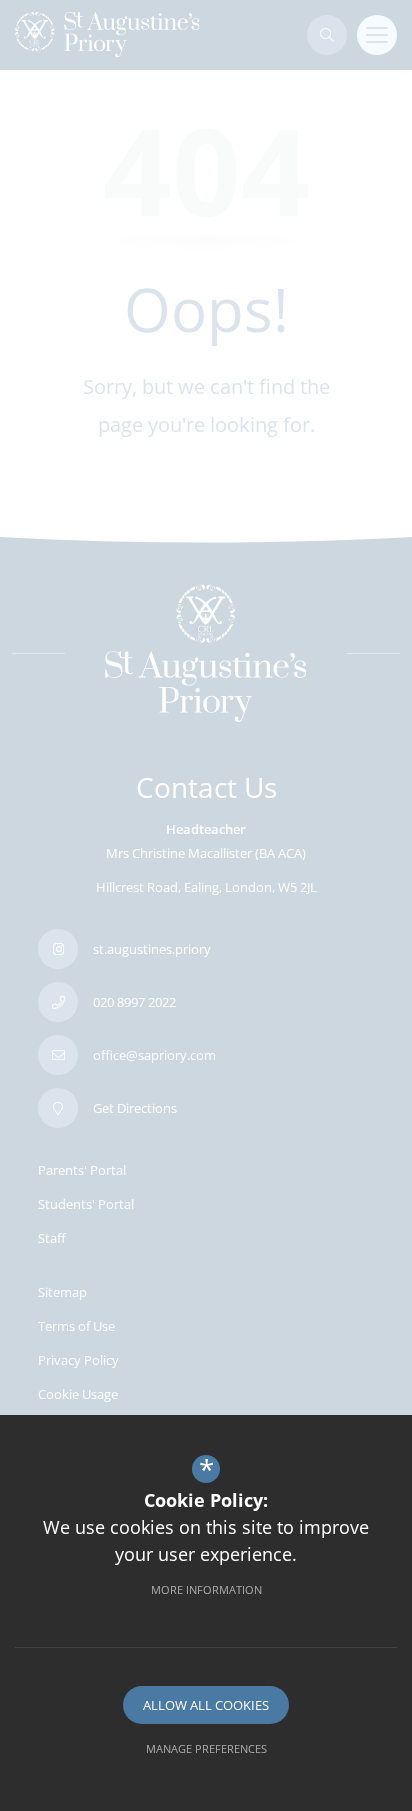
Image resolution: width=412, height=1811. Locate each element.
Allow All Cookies (206, 1705)
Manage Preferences (206, 1748)
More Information (206, 1589)
